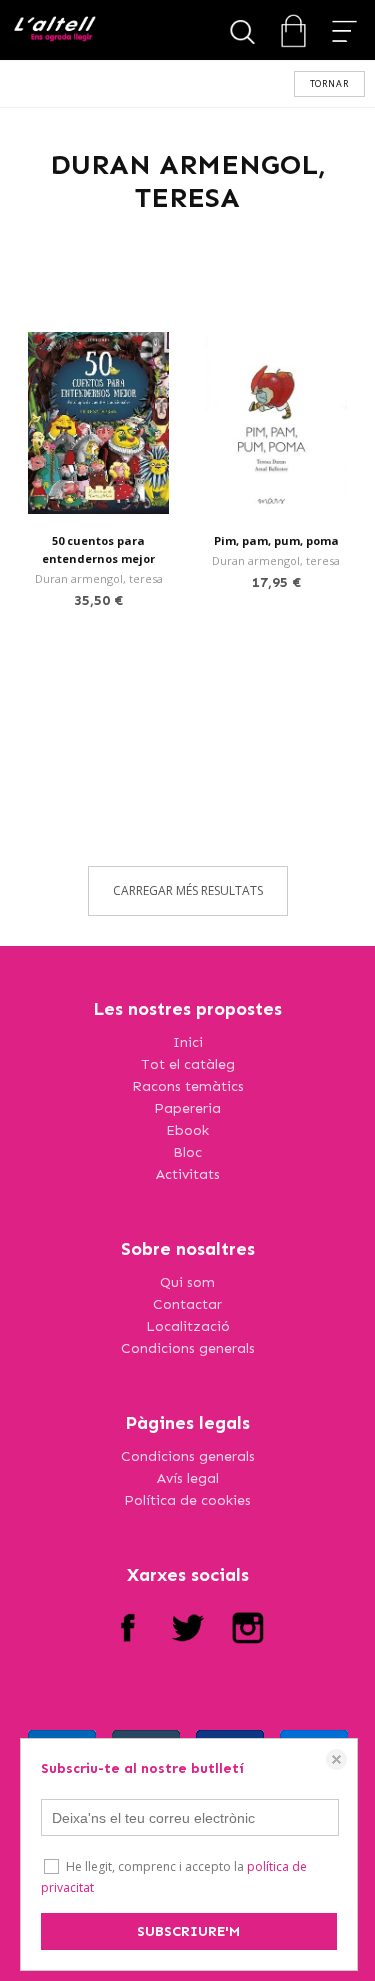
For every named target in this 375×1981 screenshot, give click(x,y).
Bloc (187, 1152)
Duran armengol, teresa (99, 578)
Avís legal (188, 1478)
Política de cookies (187, 1500)
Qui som (187, 1282)
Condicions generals (188, 1348)
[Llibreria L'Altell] (54, 30)
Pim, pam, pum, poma (276, 540)
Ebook (187, 1130)
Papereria (187, 1108)
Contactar (187, 1304)
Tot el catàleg (188, 1064)
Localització (188, 1326)
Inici (188, 1042)
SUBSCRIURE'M (188, 1931)
